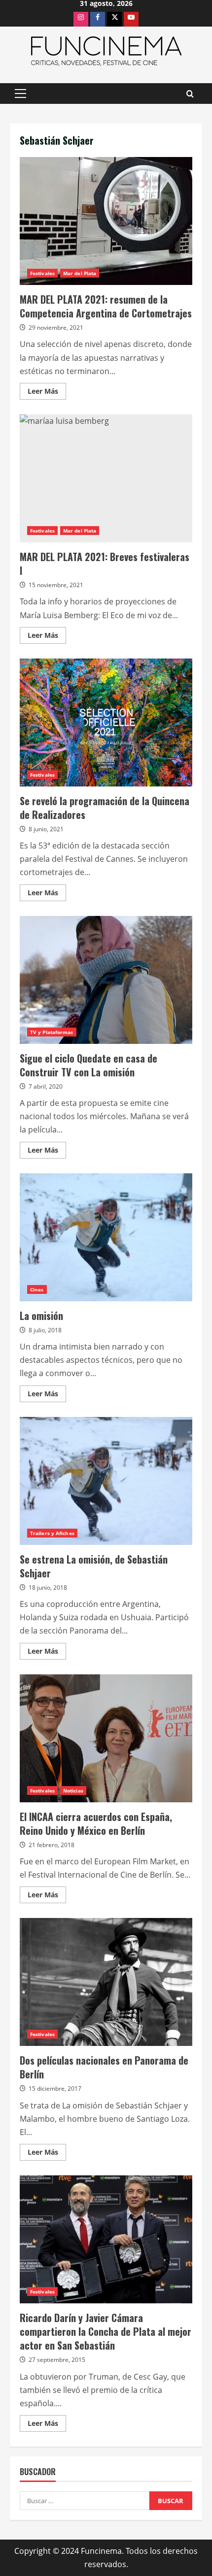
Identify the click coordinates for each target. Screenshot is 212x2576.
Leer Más (47, 393)
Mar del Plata (80, 273)
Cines (37, 1289)
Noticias (73, 1791)
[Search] (190, 94)
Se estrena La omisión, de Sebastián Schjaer (106, 1481)
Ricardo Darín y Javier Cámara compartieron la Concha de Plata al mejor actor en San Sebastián (106, 2239)
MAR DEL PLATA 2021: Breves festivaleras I (106, 478)
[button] (20, 94)
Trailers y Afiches (52, 1533)
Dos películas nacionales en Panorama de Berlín (106, 1982)
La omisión (106, 1237)
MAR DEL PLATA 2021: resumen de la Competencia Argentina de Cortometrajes (106, 221)
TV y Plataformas (52, 1032)
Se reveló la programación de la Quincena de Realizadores (106, 723)
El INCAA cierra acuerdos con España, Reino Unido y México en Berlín (106, 1738)
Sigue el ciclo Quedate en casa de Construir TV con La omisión (106, 980)
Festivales (42, 273)
